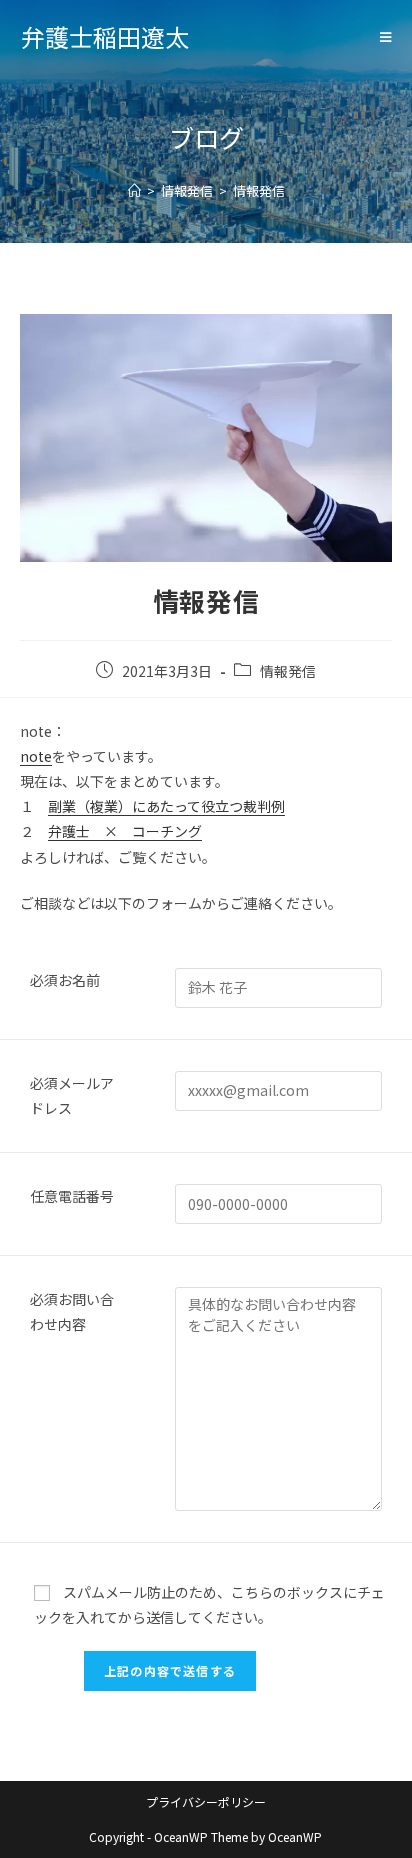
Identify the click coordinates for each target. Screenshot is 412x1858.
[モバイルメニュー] (386, 37)
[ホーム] (134, 190)
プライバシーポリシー (206, 1801)
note (36, 756)
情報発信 (288, 671)
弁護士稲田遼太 (105, 36)
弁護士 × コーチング (125, 831)
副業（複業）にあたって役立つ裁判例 (166, 806)
